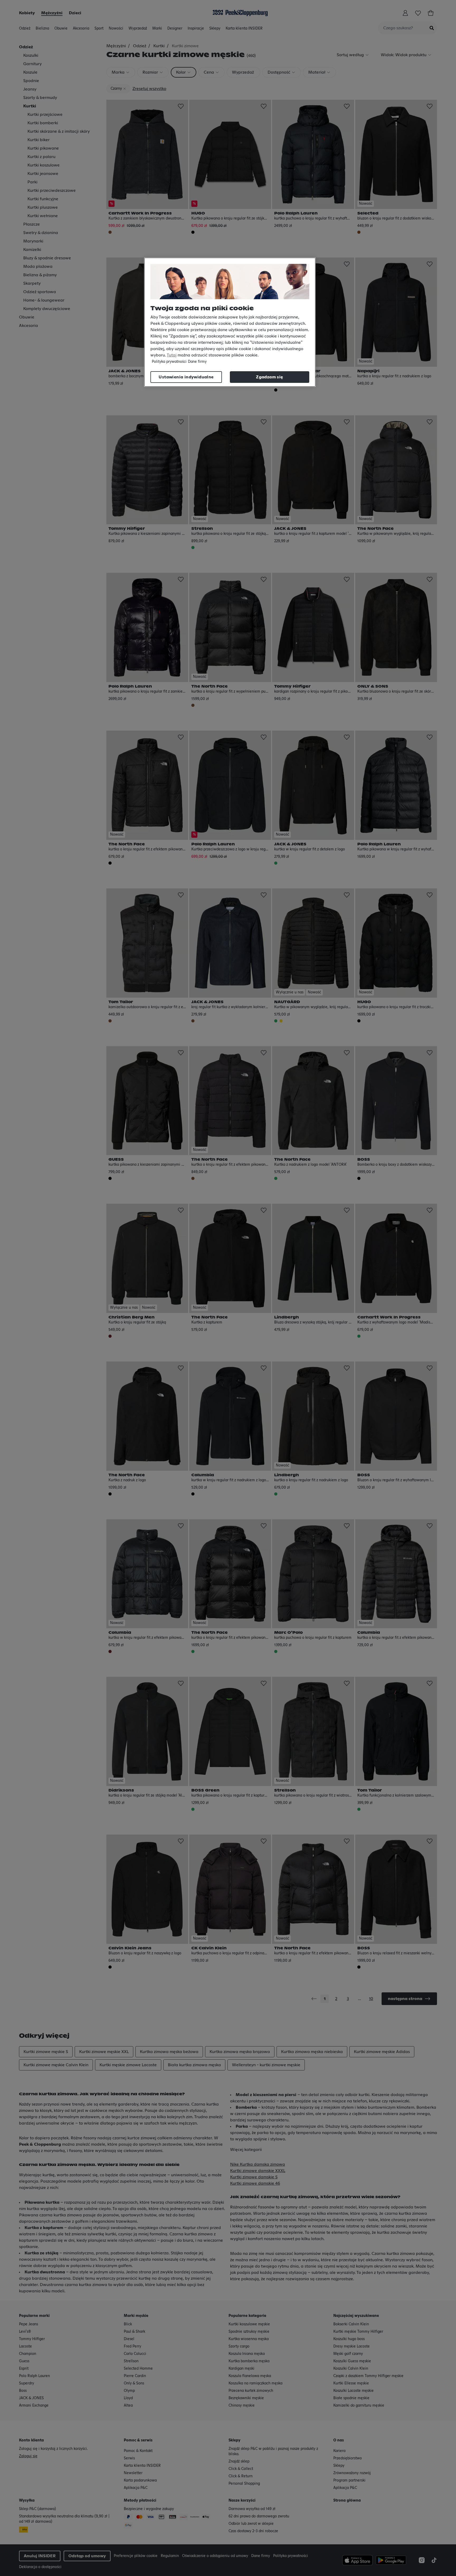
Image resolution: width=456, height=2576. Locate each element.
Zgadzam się (269, 377)
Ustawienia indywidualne (186, 377)
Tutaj (172, 355)
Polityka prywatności (169, 362)
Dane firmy (197, 362)
